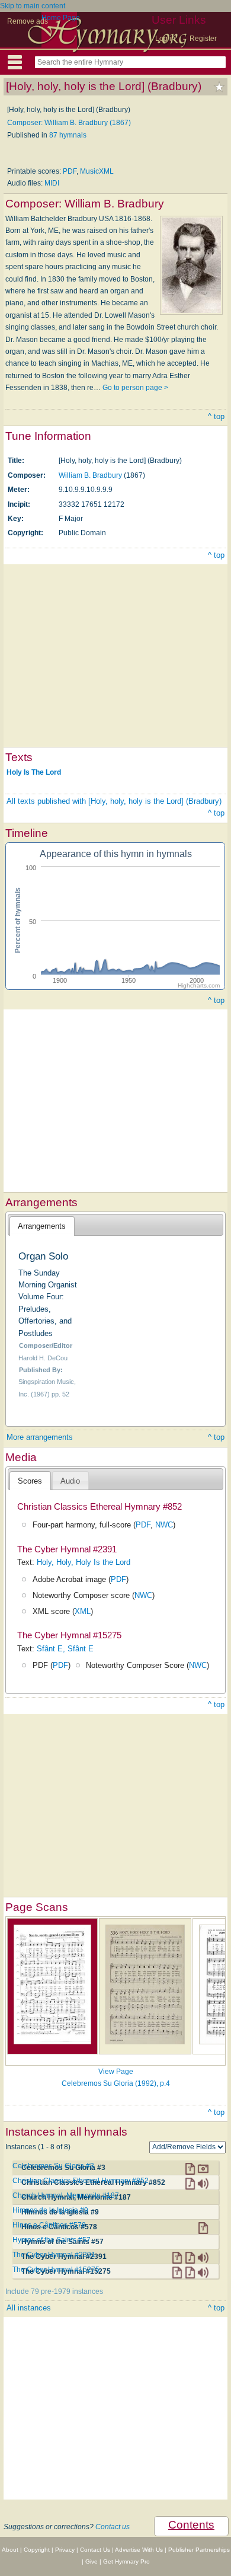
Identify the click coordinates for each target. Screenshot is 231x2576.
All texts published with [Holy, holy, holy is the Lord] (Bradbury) (114, 801)
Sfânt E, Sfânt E (65, 1649)
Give (92, 2561)
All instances (29, 2308)
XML (83, 1611)
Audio (70, 1481)
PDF (70, 171)
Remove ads (28, 21)
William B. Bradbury (90, 475)
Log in (165, 39)
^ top (216, 416)
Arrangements (42, 1226)
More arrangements (40, 1437)
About (10, 2550)
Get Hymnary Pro (126, 2561)
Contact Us (95, 2550)
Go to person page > (135, 388)
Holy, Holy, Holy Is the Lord (84, 1562)
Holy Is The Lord (34, 772)
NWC (164, 1525)
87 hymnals (68, 135)
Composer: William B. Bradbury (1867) (69, 123)
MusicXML (97, 171)
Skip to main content (33, 6)
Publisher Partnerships (199, 2550)
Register (203, 39)
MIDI (52, 183)
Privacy (65, 2550)
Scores (30, 1481)
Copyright (37, 2550)
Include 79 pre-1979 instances (54, 2291)
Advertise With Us (139, 2550)
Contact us (113, 2527)
